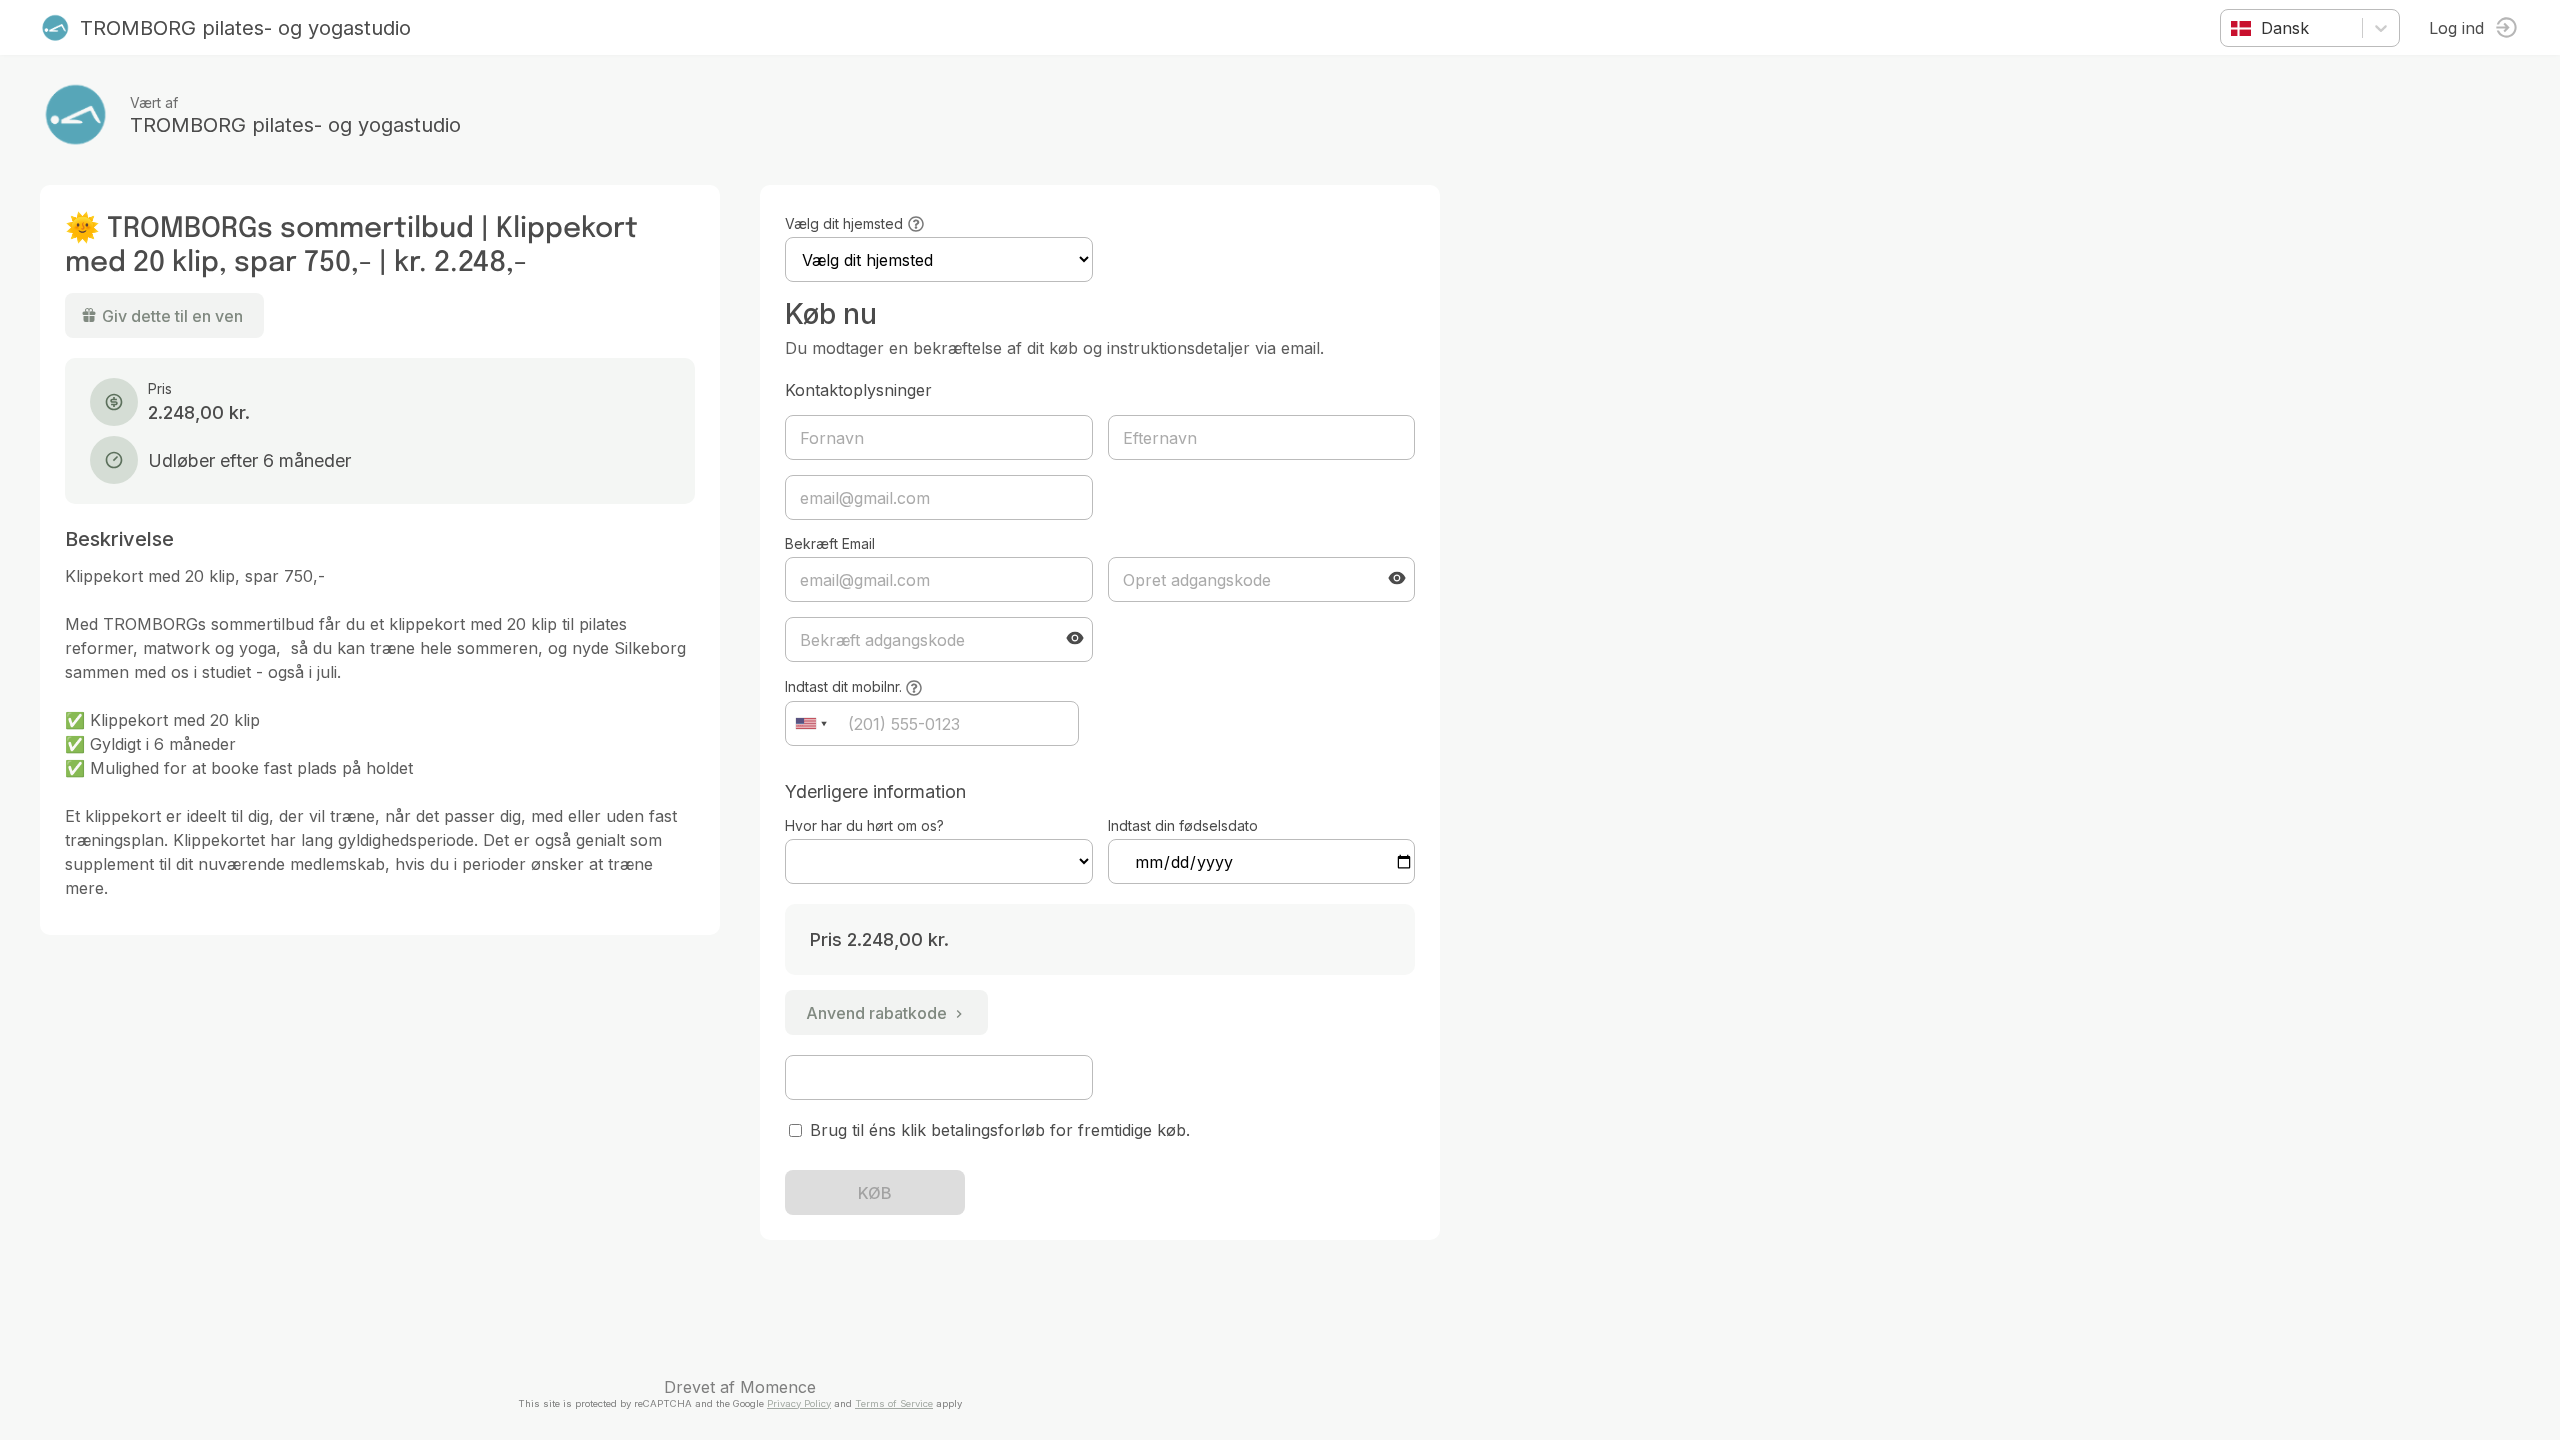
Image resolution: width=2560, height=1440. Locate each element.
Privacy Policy (799, 1403)
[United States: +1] (811, 723)
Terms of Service (894, 1403)
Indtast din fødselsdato (1183, 825)
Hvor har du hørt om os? (864, 825)
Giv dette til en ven (172, 316)
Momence (778, 1387)
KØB (875, 1193)
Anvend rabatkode (876, 1013)
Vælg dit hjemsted (844, 223)
